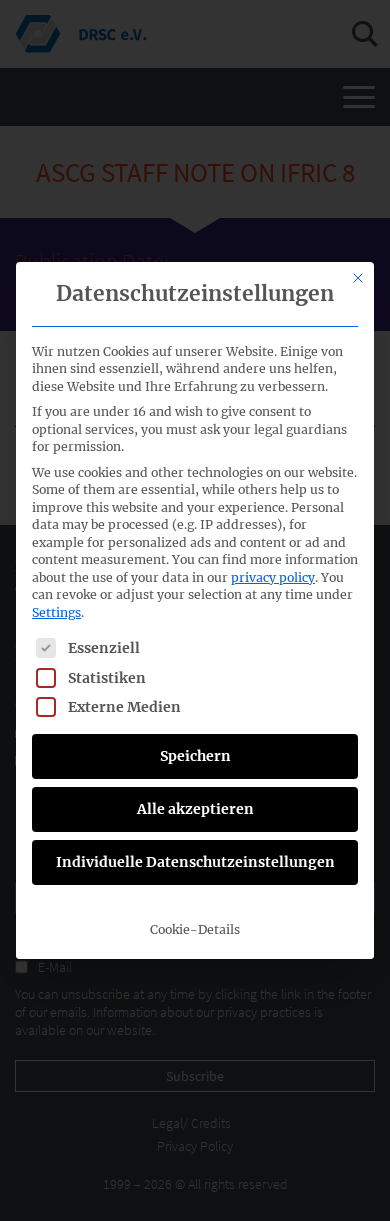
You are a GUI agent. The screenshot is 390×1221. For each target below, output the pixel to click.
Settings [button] (56, 612)
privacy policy (273, 577)
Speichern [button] (195, 756)
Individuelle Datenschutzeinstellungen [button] (195, 862)
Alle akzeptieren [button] (195, 809)
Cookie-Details (195, 929)
